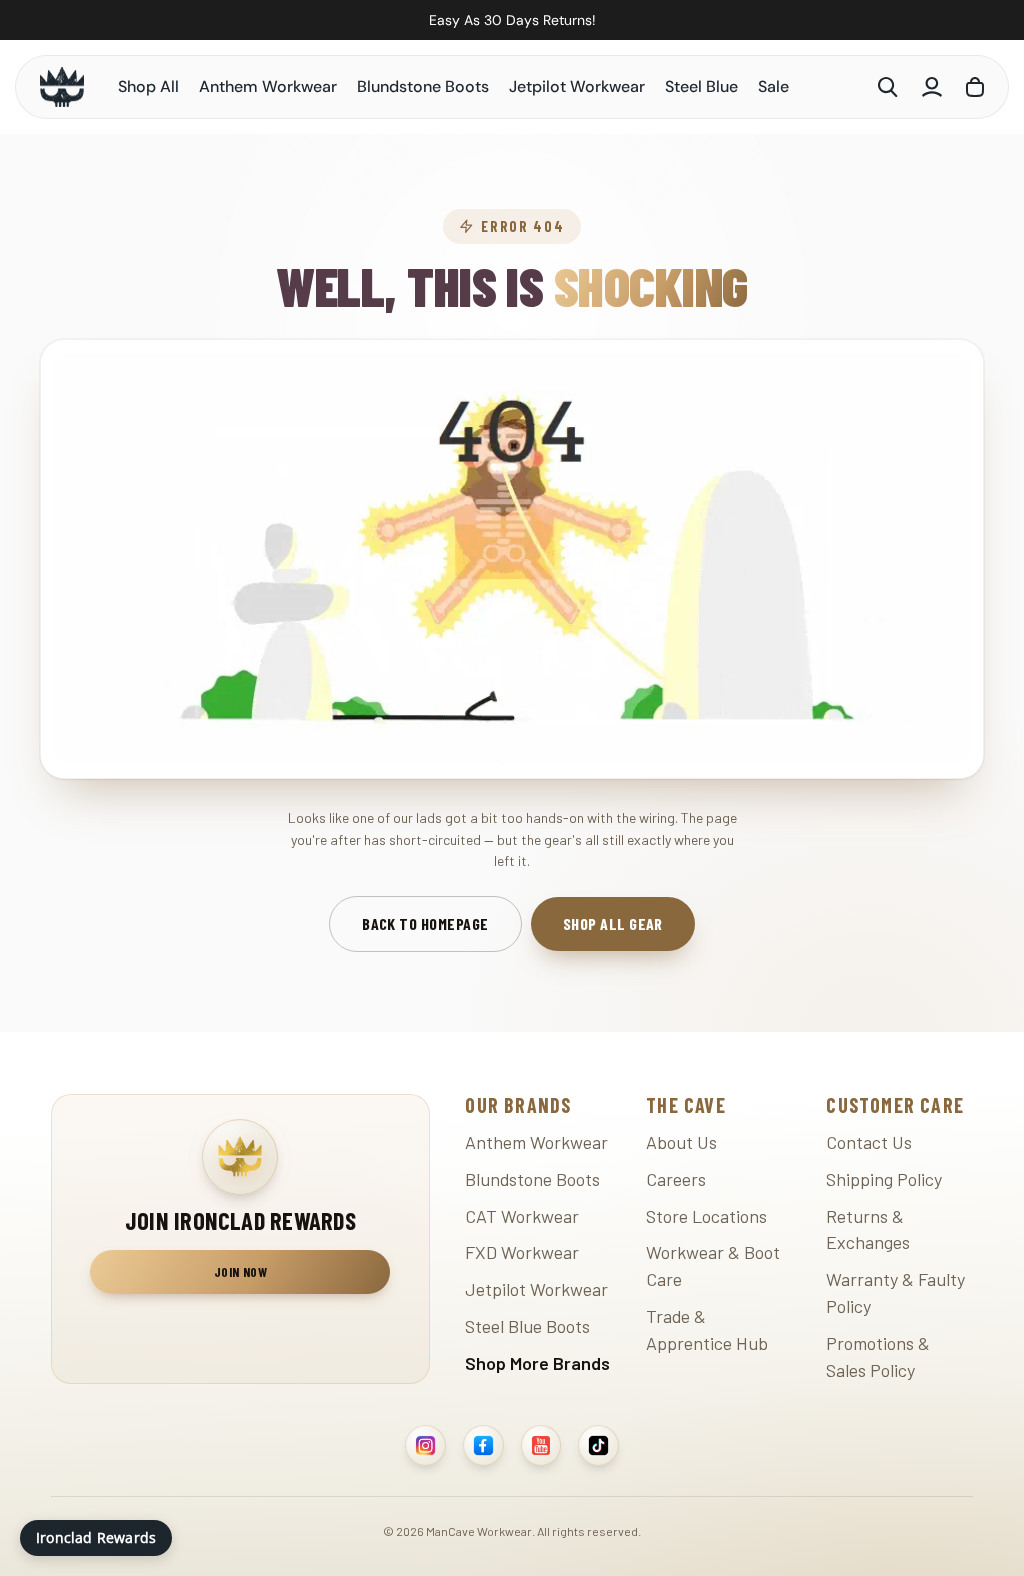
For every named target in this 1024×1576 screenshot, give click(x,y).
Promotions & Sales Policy (878, 1356)
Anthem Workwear (268, 86)
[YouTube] (541, 1445)
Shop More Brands (537, 1363)
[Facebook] (483, 1445)
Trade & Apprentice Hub (707, 1329)
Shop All (148, 86)
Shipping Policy (884, 1179)
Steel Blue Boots (527, 1326)
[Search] (888, 87)
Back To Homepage (425, 923)
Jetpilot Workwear (577, 86)
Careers (676, 1179)
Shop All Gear (613, 923)
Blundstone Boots (423, 86)
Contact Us (869, 1142)
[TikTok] (598, 1445)
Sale (773, 86)
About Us (681, 1142)
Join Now (240, 1272)
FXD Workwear (522, 1252)
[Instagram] (425, 1445)
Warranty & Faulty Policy (895, 1292)
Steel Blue (701, 86)
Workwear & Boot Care (713, 1265)
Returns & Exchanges (868, 1229)
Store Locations (706, 1216)
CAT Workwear (522, 1216)
